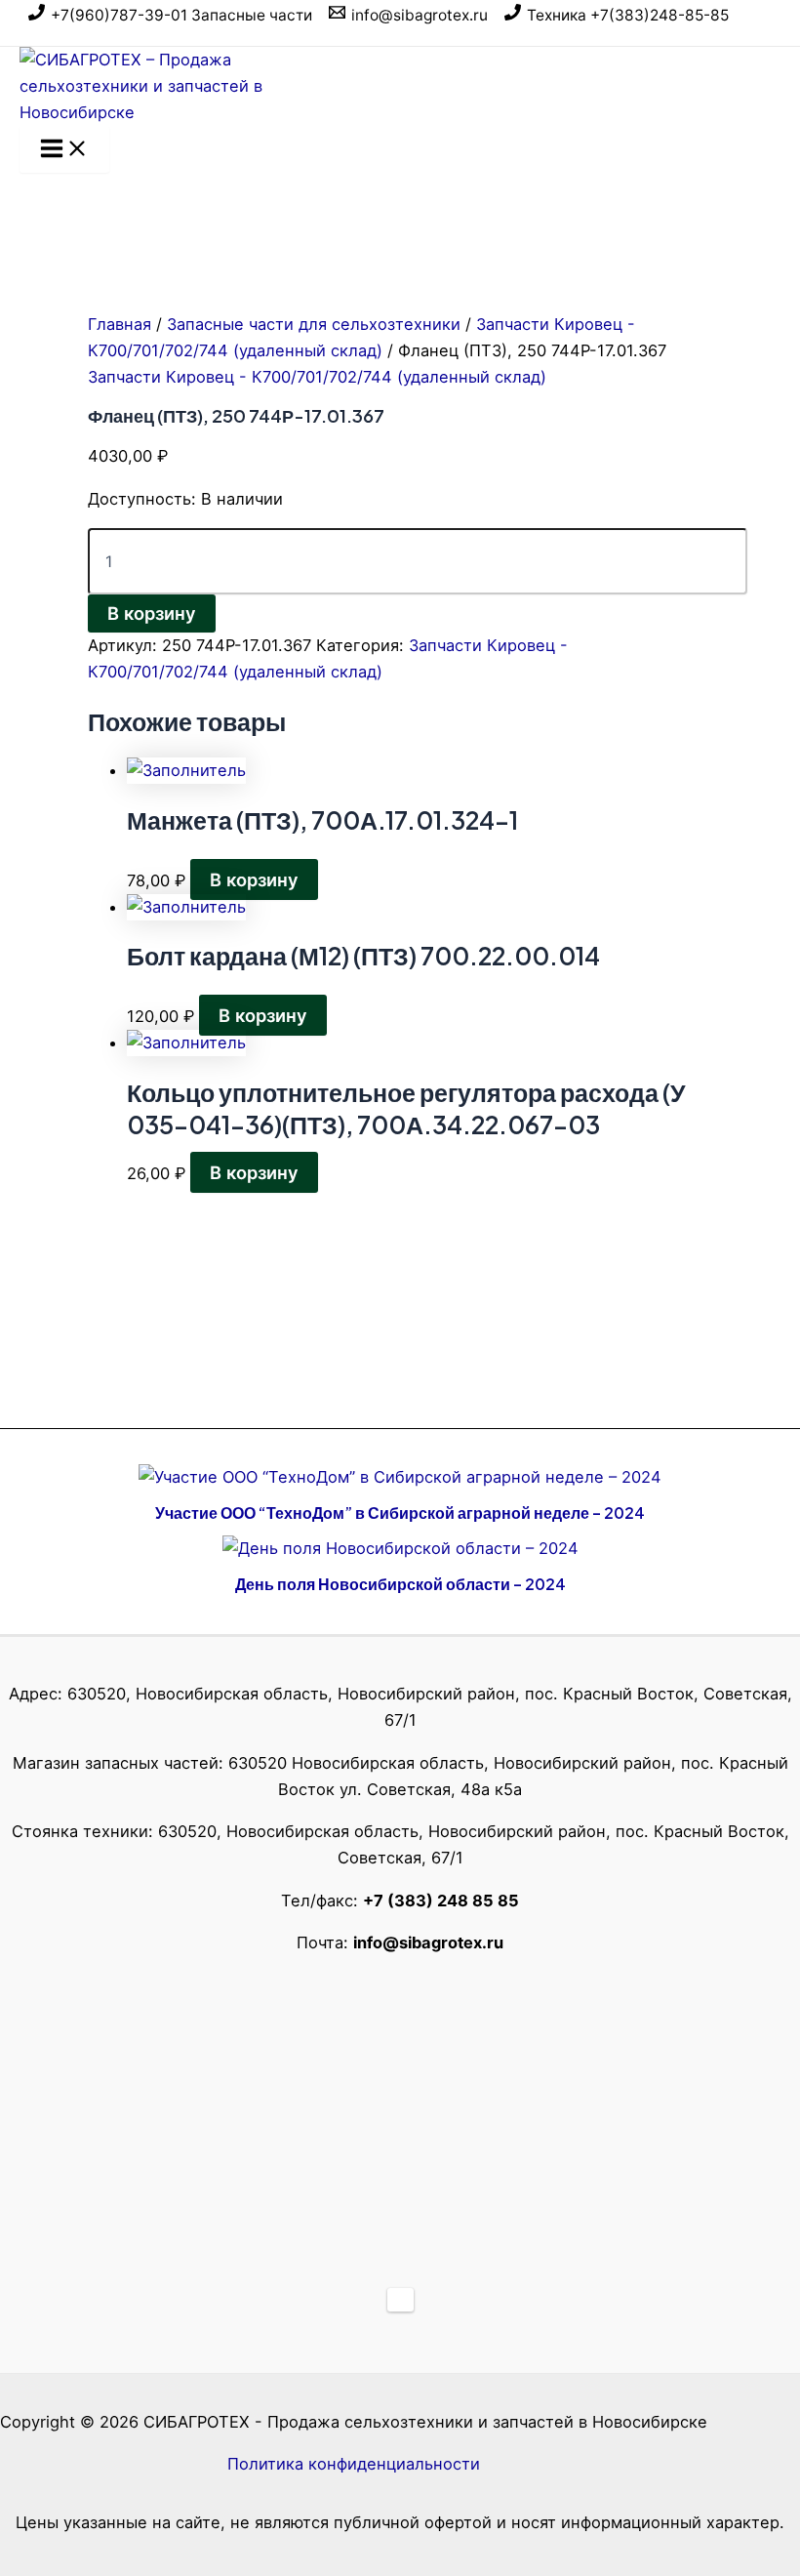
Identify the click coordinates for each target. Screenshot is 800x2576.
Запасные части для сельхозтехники (314, 324)
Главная (120, 324)
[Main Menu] (64, 149)
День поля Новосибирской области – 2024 (400, 1584)
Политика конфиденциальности (354, 2464)
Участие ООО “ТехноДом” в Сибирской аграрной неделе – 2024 (400, 1513)
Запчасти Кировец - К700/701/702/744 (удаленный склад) (317, 377)
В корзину (152, 613)
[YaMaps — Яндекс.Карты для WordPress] (400, 2300)
